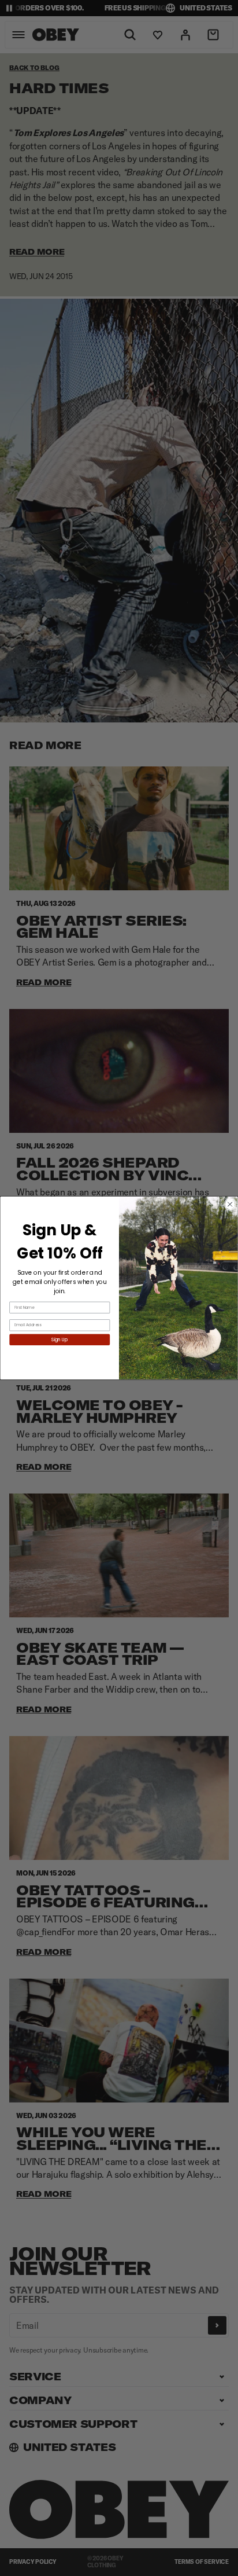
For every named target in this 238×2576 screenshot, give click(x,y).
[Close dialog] (230, 1204)
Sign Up (60, 1340)
